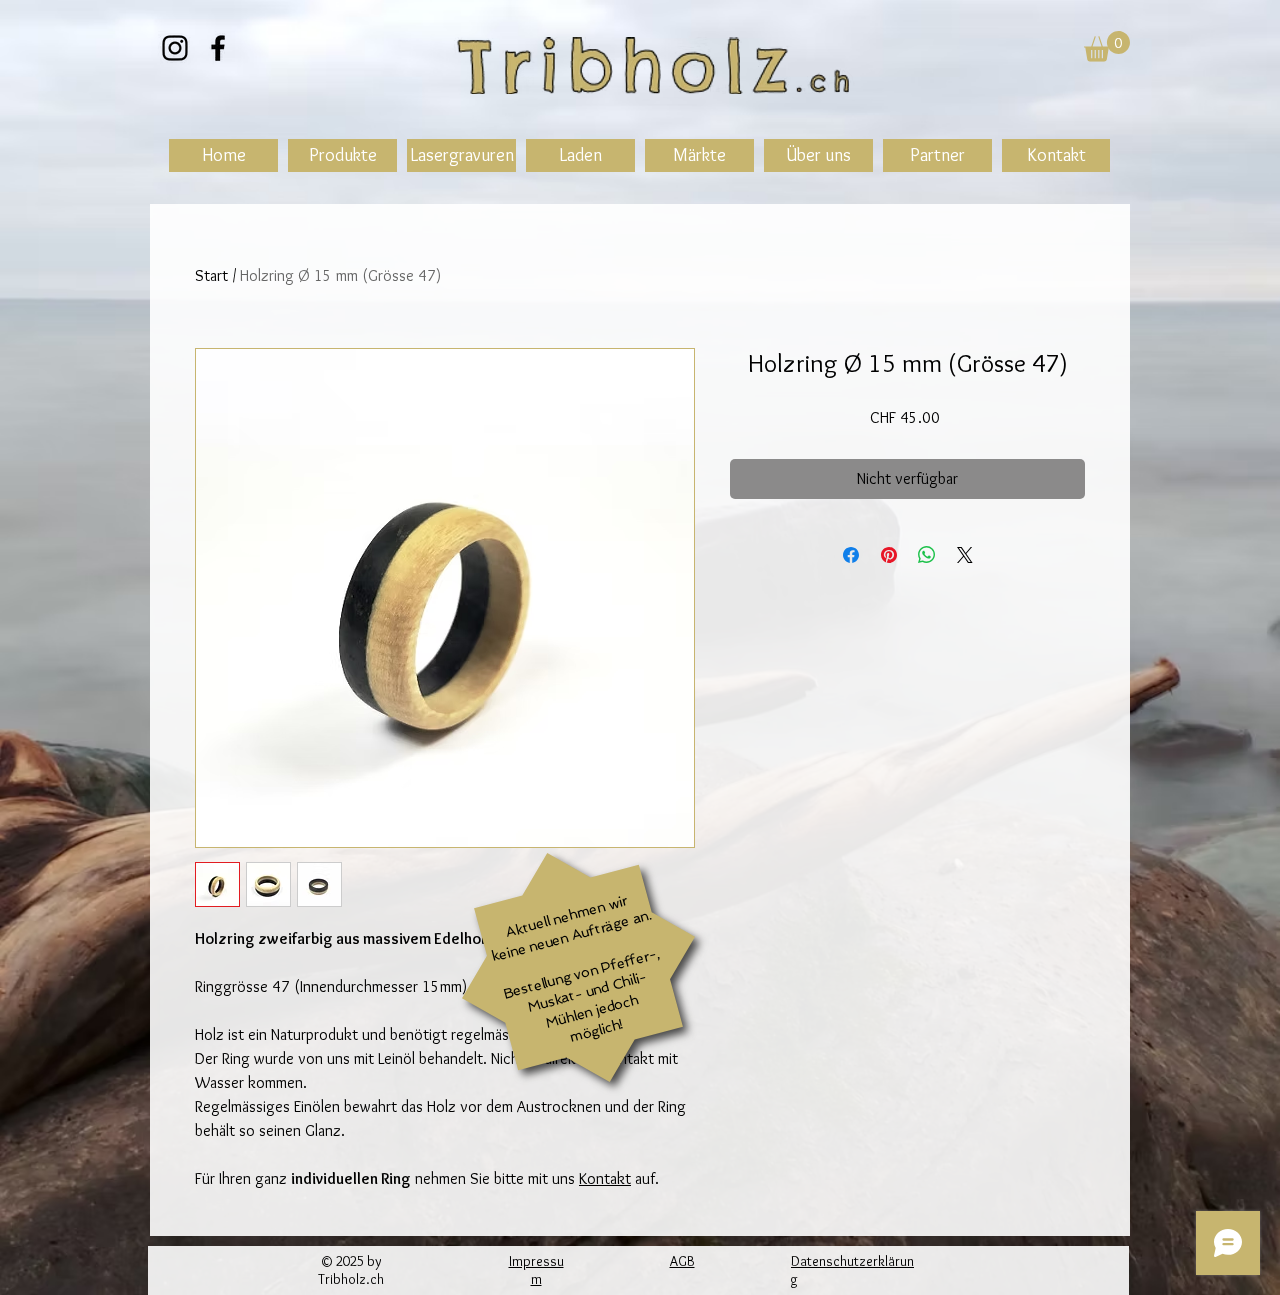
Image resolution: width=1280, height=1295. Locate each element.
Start (211, 275)
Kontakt (605, 1178)
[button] (1107, 46)
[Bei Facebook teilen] (851, 555)
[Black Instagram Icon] (175, 48)
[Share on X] (965, 555)
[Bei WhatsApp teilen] (927, 555)
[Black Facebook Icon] (218, 48)
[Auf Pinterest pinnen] (889, 555)
